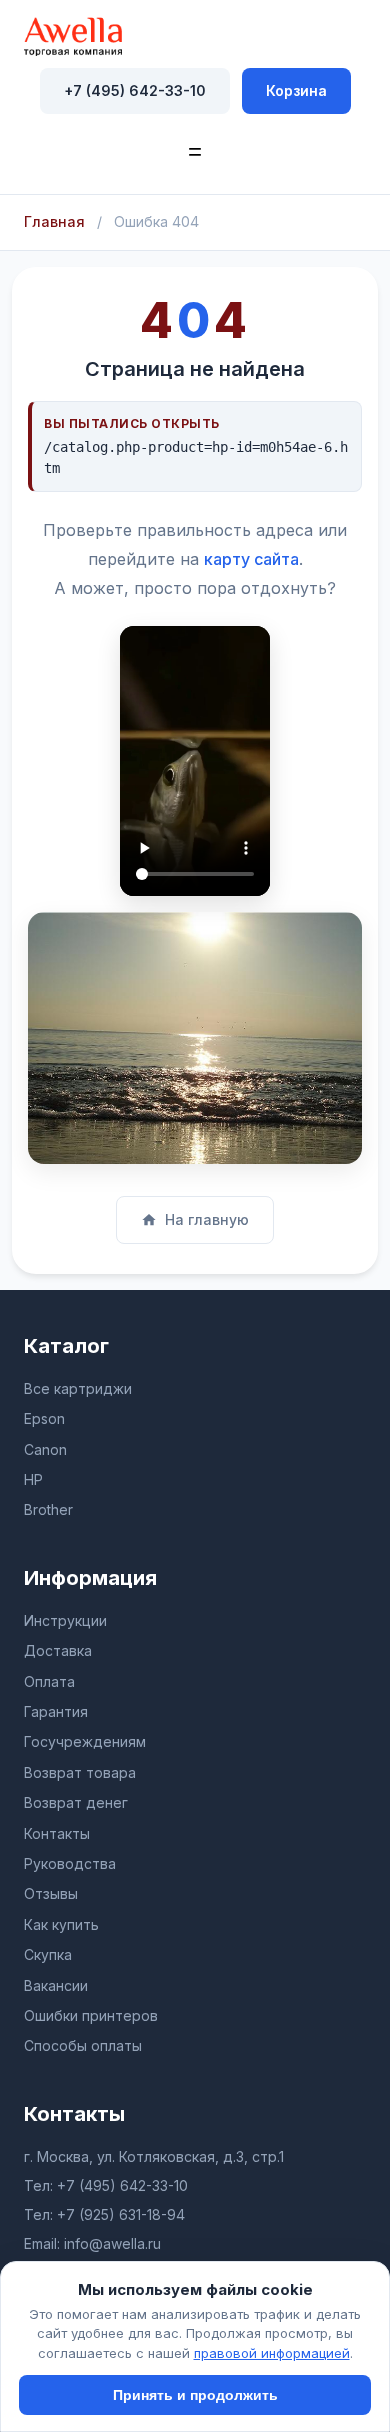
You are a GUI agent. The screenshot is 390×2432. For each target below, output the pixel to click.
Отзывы (51, 1893)
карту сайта (251, 559)
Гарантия (56, 1711)
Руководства (70, 1863)
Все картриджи (78, 1388)
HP (33, 1479)
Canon (45, 1449)
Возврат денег (76, 1802)
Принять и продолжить (195, 2395)
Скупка (48, 1954)
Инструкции (65, 1620)
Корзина (296, 90)
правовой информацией (272, 2353)
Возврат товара (80, 1772)
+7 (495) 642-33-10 (135, 90)
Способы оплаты (83, 2045)
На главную (207, 1219)
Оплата (49, 1681)
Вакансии (56, 1985)
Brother (48, 1509)
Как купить (61, 1924)
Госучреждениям (85, 1741)
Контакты (57, 1833)
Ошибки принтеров (91, 2015)
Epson (44, 1418)
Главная (54, 221)
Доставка (58, 1650)
